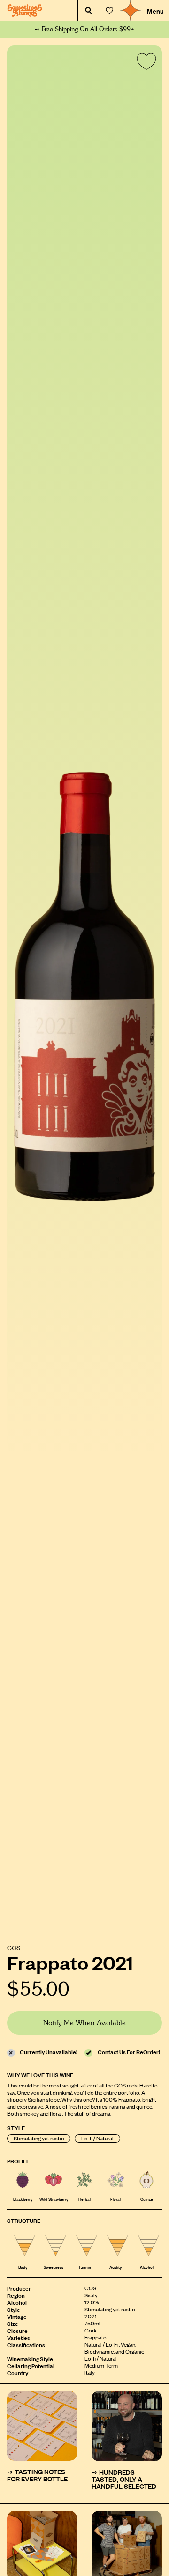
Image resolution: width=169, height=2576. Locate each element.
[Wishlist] (109, 11)
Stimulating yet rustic (39, 2138)
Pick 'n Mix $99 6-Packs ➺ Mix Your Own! (85, 30)
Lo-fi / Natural (97, 2138)
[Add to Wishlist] (145, 63)
